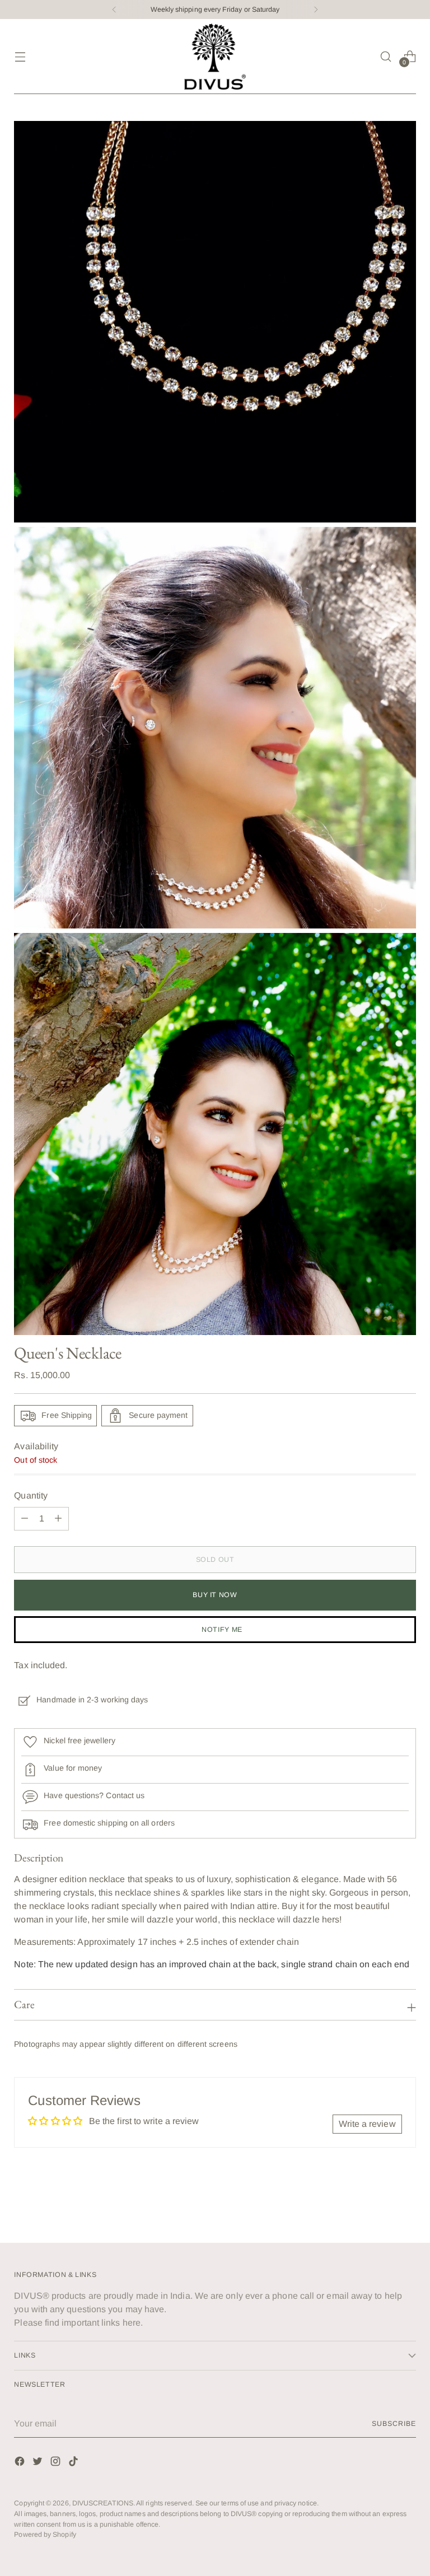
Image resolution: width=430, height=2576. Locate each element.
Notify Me (222, 1630)
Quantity (31, 1495)
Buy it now (215, 1595)
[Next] (316, 10)
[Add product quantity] (25, 1519)
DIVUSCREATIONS (103, 2503)
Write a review (367, 2124)
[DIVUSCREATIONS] (215, 57)
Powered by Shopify (45, 2535)
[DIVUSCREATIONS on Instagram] (57, 2463)
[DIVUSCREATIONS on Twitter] (39, 2463)
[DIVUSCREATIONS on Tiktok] (74, 2463)
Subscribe (394, 2424)
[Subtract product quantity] (58, 1519)
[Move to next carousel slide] (406, 2204)
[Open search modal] (386, 56)
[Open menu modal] (20, 56)
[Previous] (114, 10)
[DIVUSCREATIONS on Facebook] (21, 2463)
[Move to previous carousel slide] (381, 2205)
